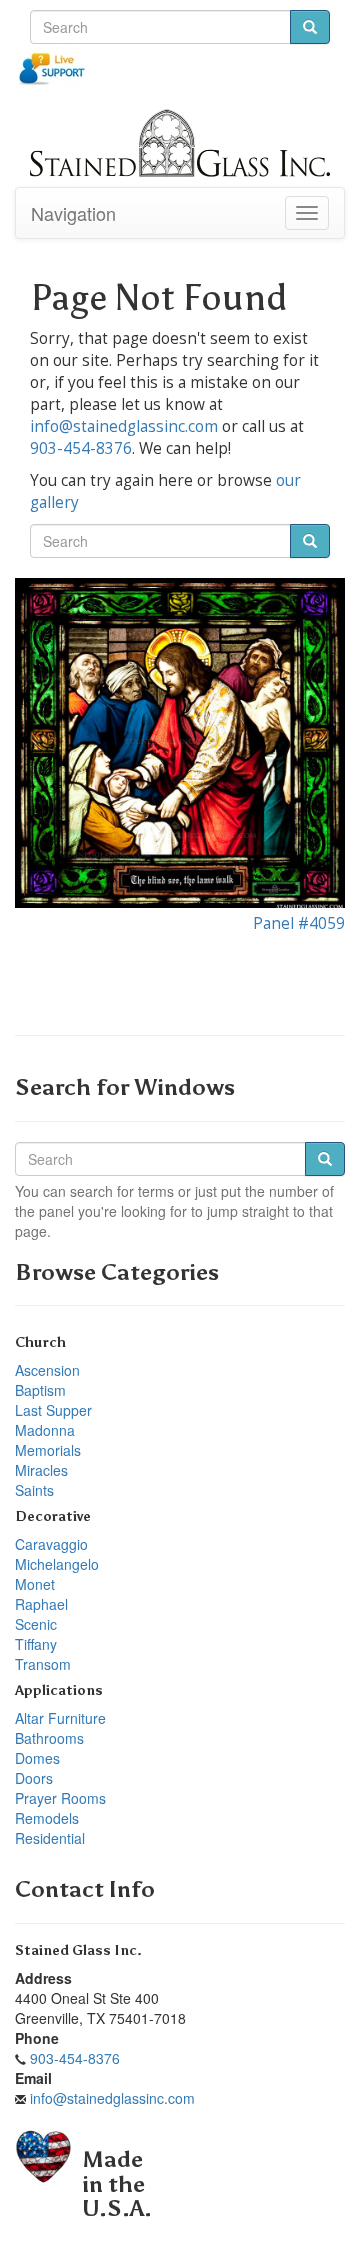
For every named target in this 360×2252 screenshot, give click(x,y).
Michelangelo (57, 1564)
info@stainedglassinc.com (124, 426)
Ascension (47, 1370)
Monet (35, 1584)
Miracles (41, 1470)
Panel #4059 (299, 923)
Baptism (40, 1390)
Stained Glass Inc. (78, 1950)
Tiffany (36, 1644)
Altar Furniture (60, 1718)
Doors (34, 1778)
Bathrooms (49, 1738)
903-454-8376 (81, 448)
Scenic (36, 1624)
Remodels (47, 1818)
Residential (50, 1838)
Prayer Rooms (60, 1798)
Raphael (41, 1604)
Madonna (45, 1430)
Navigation (73, 213)
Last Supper (53, 1410)
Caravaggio (51, 1544)
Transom (43, 1664)
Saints (34, 1490)
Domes (37, 1758)
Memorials (48, 1450)
